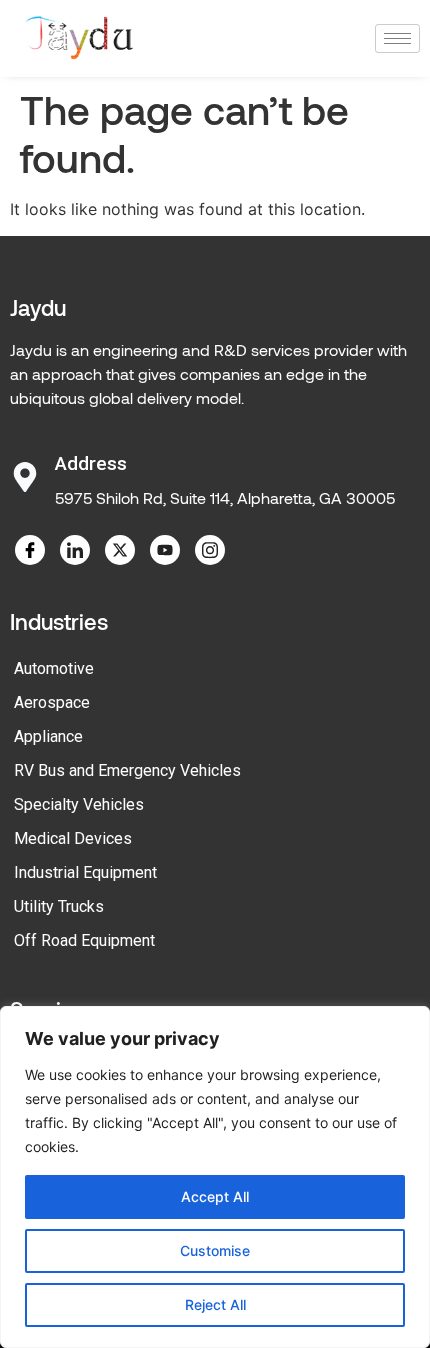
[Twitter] (120, 550)
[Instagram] (210, 550)
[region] (215, 1177)
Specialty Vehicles (79, 804)
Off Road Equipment (84, 940)
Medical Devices (73, 838)
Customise (215, 1250)
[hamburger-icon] (397, 38)
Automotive (54, 668)
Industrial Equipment (85, 872)
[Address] (25, 477)
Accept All (215, 1196)
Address (91, 463)
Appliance (48, 736)
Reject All (215, 1304)
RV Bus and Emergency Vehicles (127, 770)
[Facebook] (30, 550)
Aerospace (52, 702)
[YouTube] (165, 550)
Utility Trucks (59, 906)
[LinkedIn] (75, 550)
